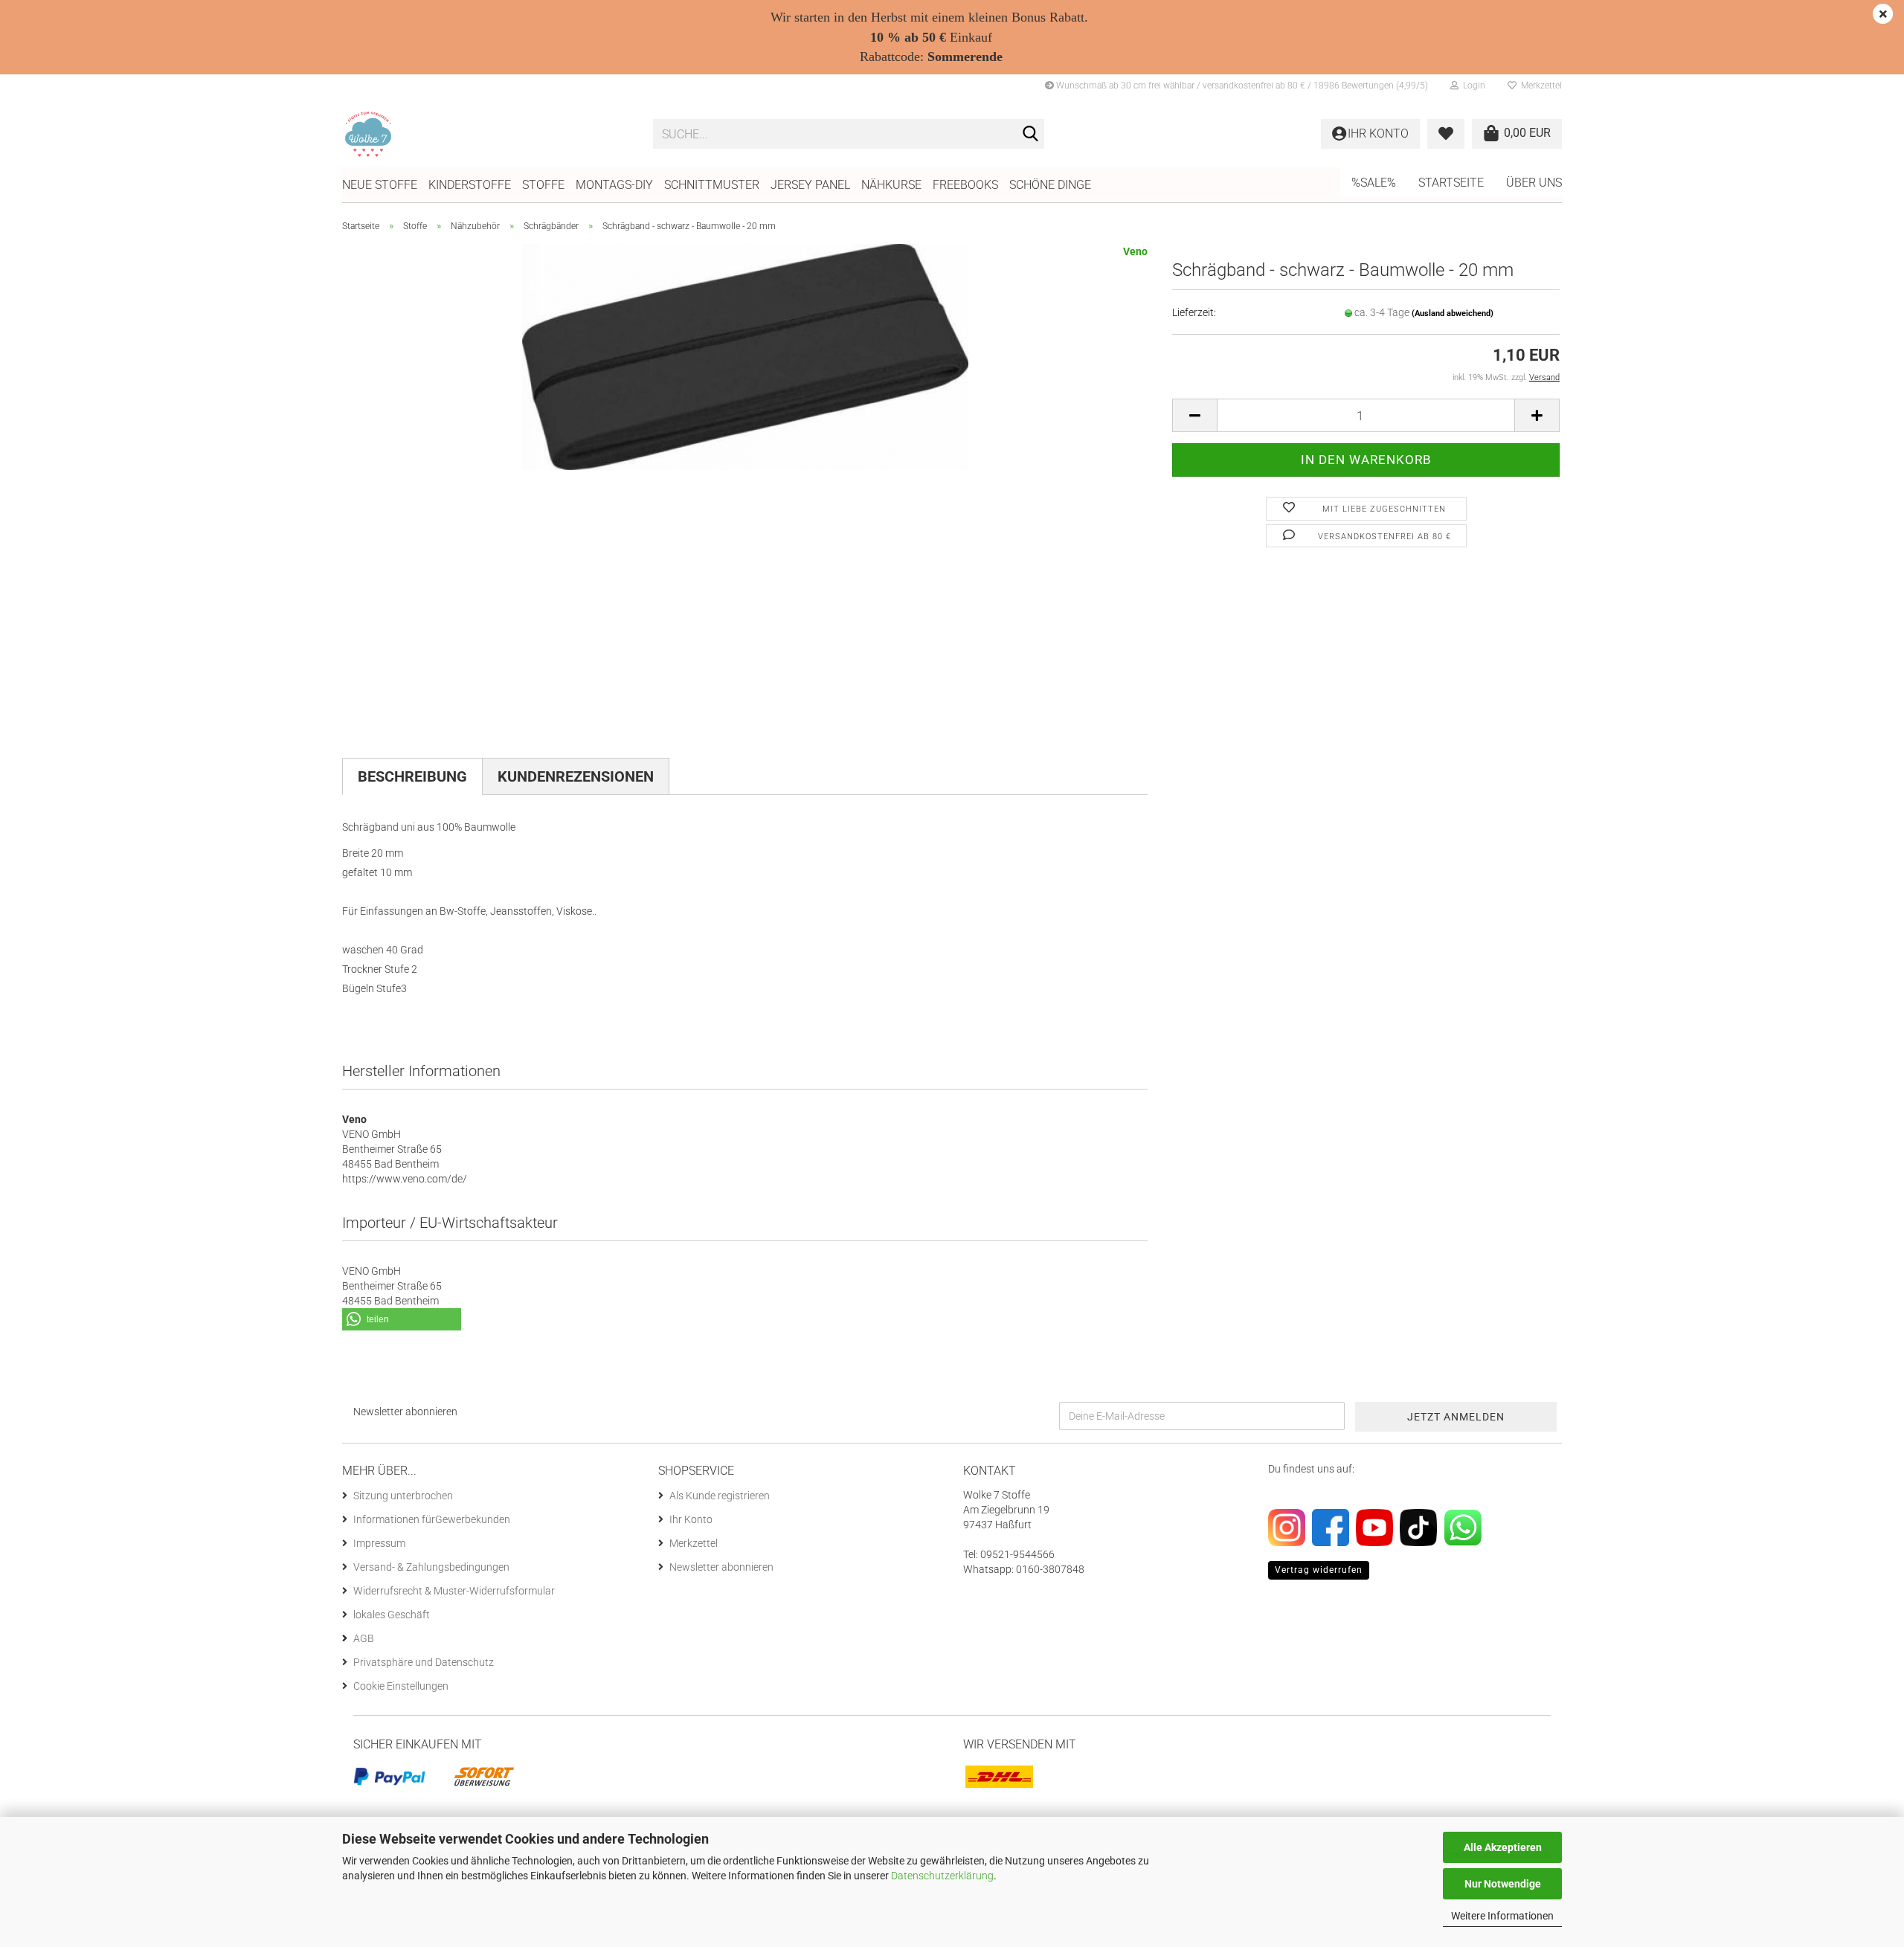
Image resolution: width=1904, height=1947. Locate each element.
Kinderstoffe (470, 185)
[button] (1194, 415)
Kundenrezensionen (576, 776)
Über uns (1534, 183)
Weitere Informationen (1502, 1916)
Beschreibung (412, 776)
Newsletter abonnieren (721, 1567)
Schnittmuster (712, 185)
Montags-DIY (614, 185)
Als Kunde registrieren (720, 1496)
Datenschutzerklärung (942, 1876)
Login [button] (1472, 86)
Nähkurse (891, 185)
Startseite (1451, 183)
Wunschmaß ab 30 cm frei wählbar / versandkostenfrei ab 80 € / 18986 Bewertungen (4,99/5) (1241, 86)
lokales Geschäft (392, 1615)
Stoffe (543, 185)
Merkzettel (1539, 86)
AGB (364, 1638)
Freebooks (965, 185)
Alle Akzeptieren (1503, 1847)
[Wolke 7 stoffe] (486, 134)
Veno (1135, 251)
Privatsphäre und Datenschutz (424, 1662)
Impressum (379, 1543)
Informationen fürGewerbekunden (432, 1519)
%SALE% (1374, 183)
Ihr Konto (691, 1519)
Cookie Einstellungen (401, 1686)
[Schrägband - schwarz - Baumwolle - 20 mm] (745, 356)
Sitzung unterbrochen (403, 1496)
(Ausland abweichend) (1453, 313)
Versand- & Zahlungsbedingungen (431, 1567)
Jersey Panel (810, 185)
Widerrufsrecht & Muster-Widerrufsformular (454, 1591)
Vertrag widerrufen (1319, 1570)
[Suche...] (1030, 135)
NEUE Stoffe (380, 185)
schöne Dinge (1050, 185)
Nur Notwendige (1503, 1884)
